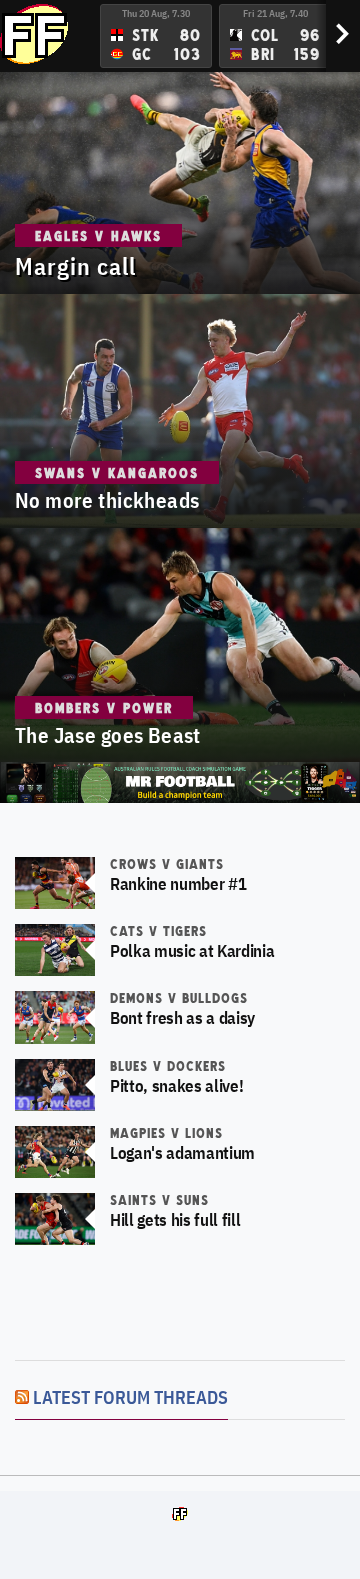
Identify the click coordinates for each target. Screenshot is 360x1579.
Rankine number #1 (178, 884)
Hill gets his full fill (175, 1220)
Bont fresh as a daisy (182, 1018)
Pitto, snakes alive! (176, 1086)
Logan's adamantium (182, 1153)
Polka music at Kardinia (192, 951)
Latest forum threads (130, 1397)
